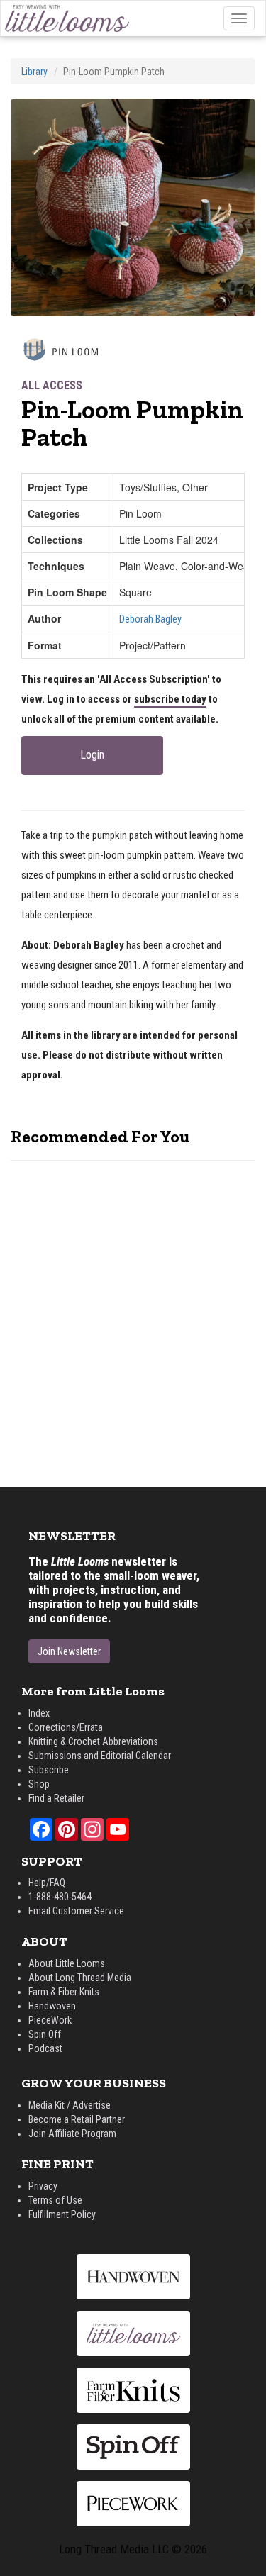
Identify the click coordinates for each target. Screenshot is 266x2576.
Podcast (45, 2048)
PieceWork (50, 2020)
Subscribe (49, 1770)
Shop (39, 1784)
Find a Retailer (56, 1798)
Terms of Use (55, 2200)
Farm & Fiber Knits (64, 1992)
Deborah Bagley (150, 619)
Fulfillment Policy (62, 2214)
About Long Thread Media (80, 1978)
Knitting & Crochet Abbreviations (93, 1741)
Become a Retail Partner (77, 2119)
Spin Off (45, 2034)
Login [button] (92, 755)
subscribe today (170, 699)
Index (39, 1713)
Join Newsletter (69, 1651)
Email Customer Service (76, 1911)
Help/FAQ (47, 1883)
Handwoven (52, 2006)
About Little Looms (67, 1963)
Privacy (43, 2186)
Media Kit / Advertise (70, 2105)
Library (34, 72)
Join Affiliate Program (72, 2134)
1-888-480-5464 (60, 1897)
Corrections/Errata (66, 1727)
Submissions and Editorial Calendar (100, 1756)
